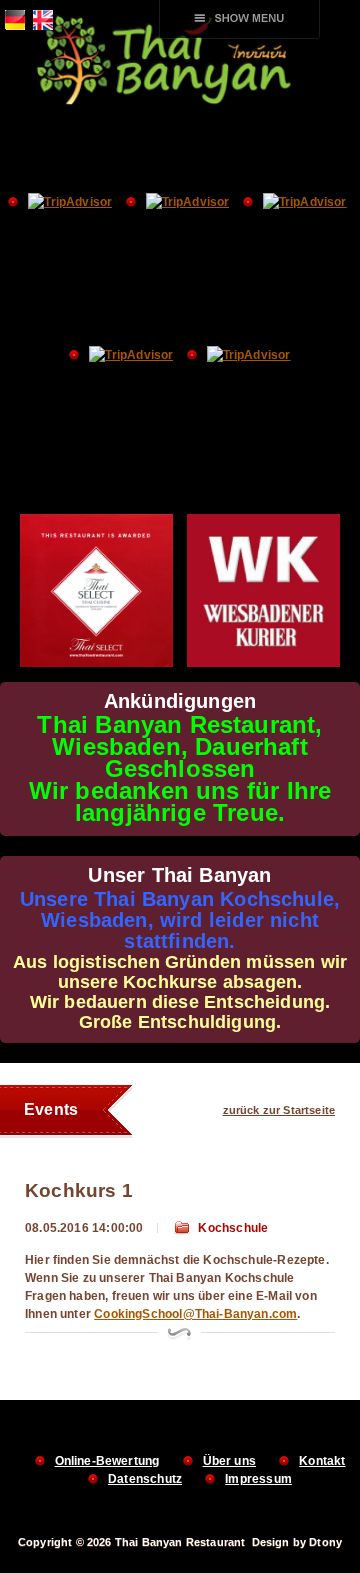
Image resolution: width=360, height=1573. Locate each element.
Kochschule (233, 1228)
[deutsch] (12, 26)
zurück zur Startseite (279, 1110)
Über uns (229, 1461)
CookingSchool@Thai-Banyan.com (195, 1314)
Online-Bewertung (107, 1461)
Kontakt (322, 1461)
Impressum (258, 1479)
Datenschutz (145, 1479)
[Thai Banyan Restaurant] (180, 103)
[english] (40, 26)
